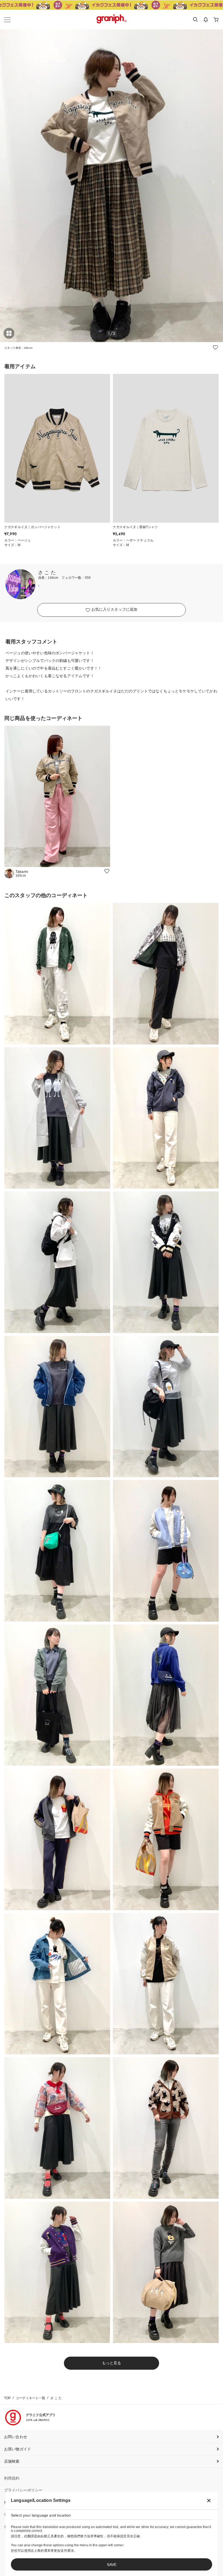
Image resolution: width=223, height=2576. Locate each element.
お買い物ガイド (18, 2449)
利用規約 (12, 2478)
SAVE (112, 2565)
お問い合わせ (16, 2437)
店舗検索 (12, 2461)
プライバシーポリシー (23, 2490)
